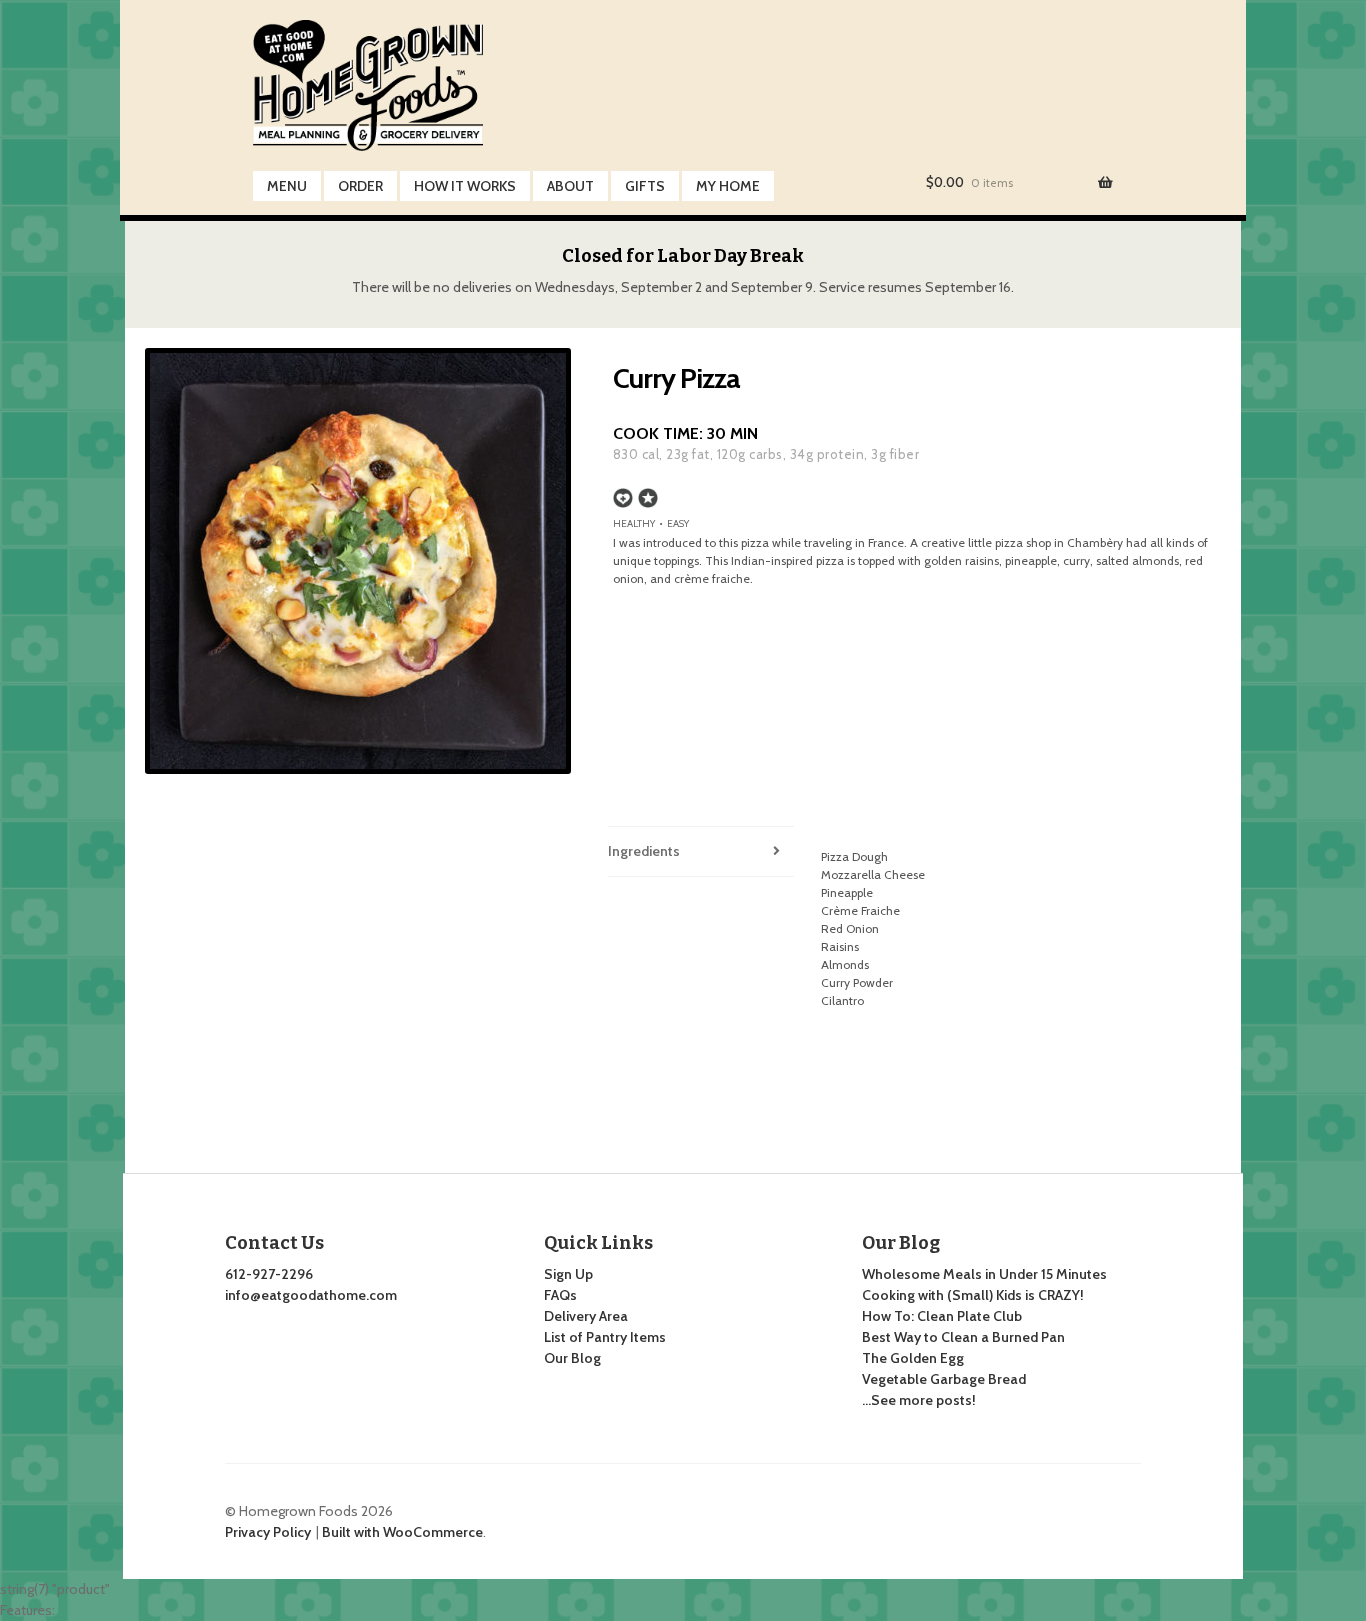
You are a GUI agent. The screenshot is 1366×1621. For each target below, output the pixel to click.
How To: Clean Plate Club (942, 1316)
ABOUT (570, 186)
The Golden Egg (913, 1358)
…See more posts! (919, 1400)
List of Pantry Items (605, 1337)
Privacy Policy (268, 1532)
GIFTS (645, 186)
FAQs (560, 1295)
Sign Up (568, 1274)
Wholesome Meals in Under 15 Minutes (984, 1274)
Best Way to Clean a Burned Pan (963, 1337)
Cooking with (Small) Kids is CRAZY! (973, 1295)
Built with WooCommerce (402, 1532)
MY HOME (728, 186)
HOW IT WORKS (465, 186)
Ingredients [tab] (644, 851)
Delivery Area (586, 1316)
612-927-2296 (269, 1274)
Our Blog (572, 1358)
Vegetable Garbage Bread (944, 1379)
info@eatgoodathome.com (311, 1295)
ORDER (360, 186)
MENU (287, 186)
